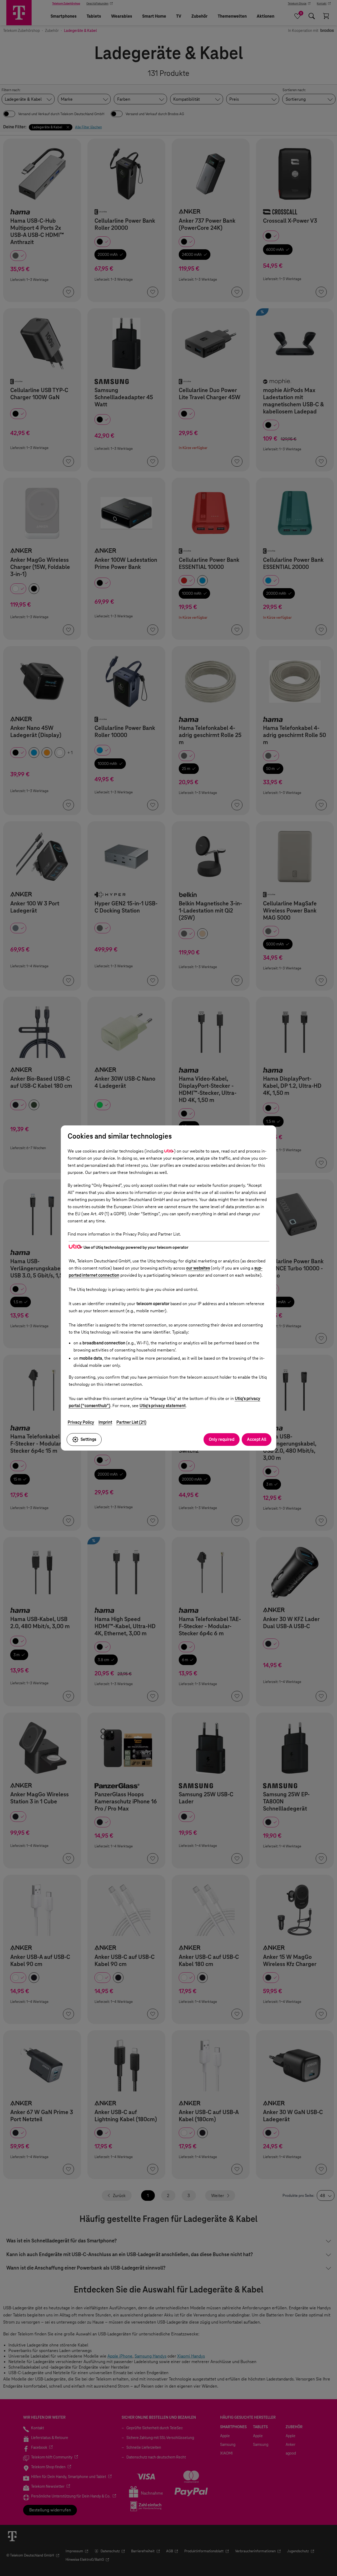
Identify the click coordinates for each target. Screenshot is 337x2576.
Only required (222, 1439)
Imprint (105, 1422)
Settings (88, 1439)
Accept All (257, 1439)
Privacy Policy (81, 1422)
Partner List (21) (131, 1422)
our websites (198, 1268)
